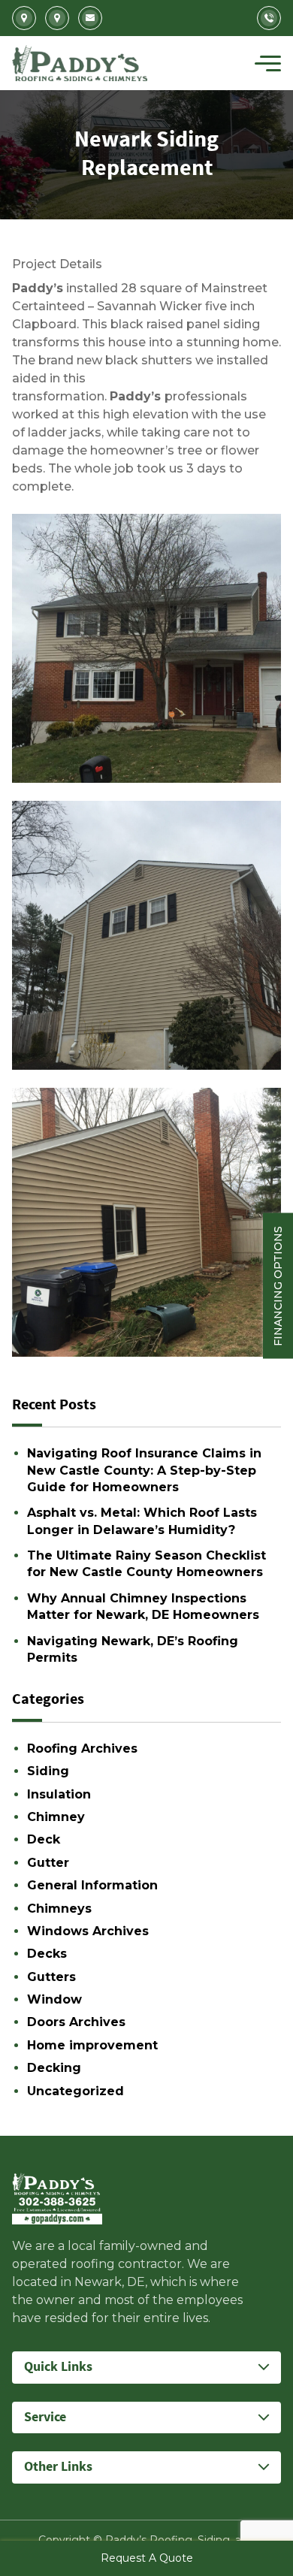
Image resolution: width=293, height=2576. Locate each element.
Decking (54, 2068)
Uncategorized (76, 2091)
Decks (47, 1954)
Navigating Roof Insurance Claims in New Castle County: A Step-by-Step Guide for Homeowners (144, 1470)
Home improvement (92, 2045)
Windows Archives (88, 1931)
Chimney (56, 1817)
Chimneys (59, 1909)
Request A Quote (147, 2558)
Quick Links (58, 2367)
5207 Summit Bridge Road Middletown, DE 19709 (57, 18)
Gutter (48, 1863)
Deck (44, 1839)
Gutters (51, 1977)
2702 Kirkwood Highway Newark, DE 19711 (24, 18)
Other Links (58, 2467)
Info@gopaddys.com (90, 18)
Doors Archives (76, 2022)
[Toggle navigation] (268, 63)
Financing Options (278, 1285)
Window (54, 1999)
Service (45, 2417)
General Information (92, 1885)
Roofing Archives (82, 1749)
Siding (48, 1771)
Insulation (59, 1794)
